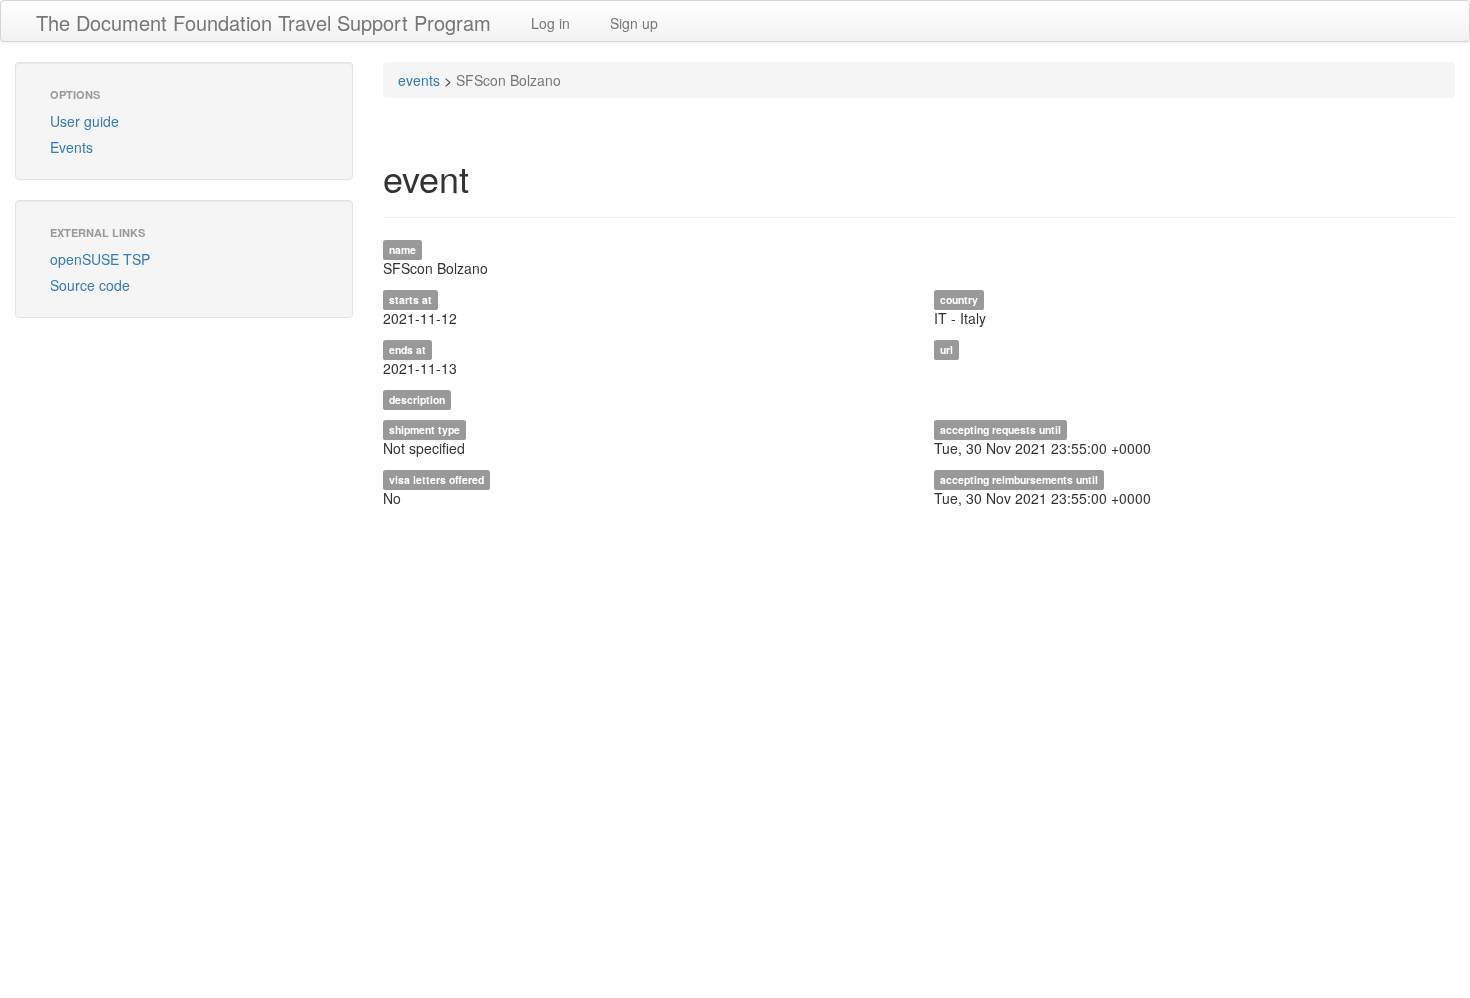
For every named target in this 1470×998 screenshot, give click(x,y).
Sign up (634, 23)
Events (71, 147)
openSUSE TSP (100, 259)
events (419, 80)
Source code (90, 285)
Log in (550, 23)
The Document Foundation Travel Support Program (263, 22)
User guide (84, 121)
